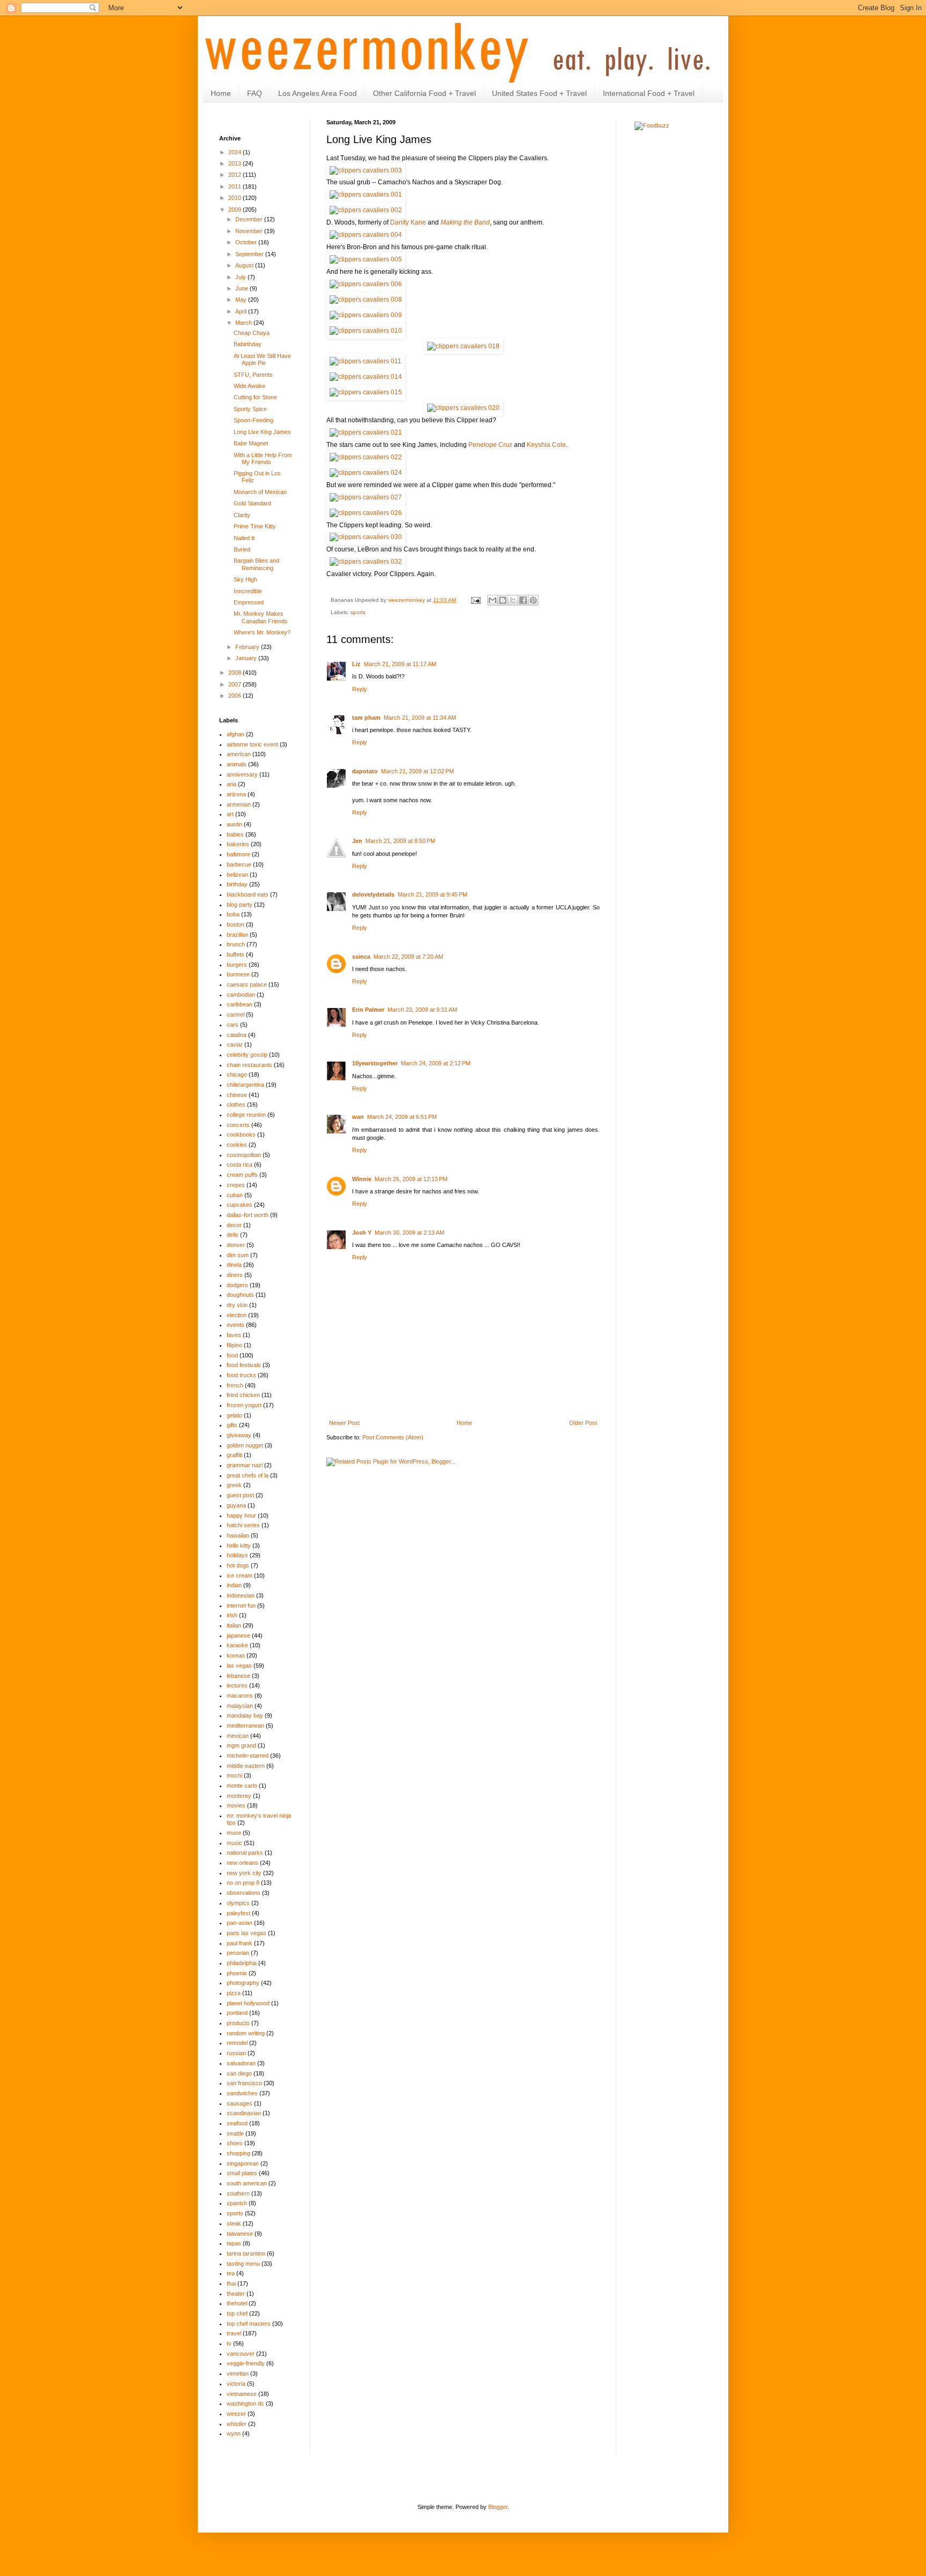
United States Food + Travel (539, 93)
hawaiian (238, 1535)
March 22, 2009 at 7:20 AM (408, 957)
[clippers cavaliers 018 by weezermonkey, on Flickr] (463, 346)
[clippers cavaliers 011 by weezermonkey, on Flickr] (365, 361)
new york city (244, 1873)
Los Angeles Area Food (318, 93)
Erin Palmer (368, 1010)
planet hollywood (248, 2003)
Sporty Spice (250, 409)
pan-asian (240, 1923)
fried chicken (243, 1395)
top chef (237, 2313)
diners (235, 1275)
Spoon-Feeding (253, 420)
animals (237, 764)
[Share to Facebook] (523, 600)
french (235, 1385)
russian (236, 2053)
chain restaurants (249, 1065)
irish (232, 1615)
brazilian (237, 935)
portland (237, 2013)
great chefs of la (248, 1475)
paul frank (240, 1943)
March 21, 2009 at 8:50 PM (400, 841)
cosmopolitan (244, 1155)
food (232, 1355)
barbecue (239, 864)
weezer (236, 2414)
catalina (237, 1035)
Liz (356, 664)
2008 (236, 673)
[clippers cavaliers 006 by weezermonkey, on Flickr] (366, 284)
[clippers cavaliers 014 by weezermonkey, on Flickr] (366, 377)
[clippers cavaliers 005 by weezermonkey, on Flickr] (366, 259)
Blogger (498, 2507)
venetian (238, 2373)
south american (247, 2183)
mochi (234, 1775)
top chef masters (249, 2324)
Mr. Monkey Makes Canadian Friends (261, 617)
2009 (236, 210)
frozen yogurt (244, 1405)
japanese (238, 1636)
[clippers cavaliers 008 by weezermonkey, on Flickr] (366, 300)
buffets (236, 954)
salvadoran (241, 2063)
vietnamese (242, 2394)
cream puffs (242, 1175)
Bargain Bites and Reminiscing (256, 564)
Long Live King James (262, 432)
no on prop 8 (243, 1883)
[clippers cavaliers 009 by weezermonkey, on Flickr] (366, 315)
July (241, 277)
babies (235, 834)
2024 (236, 152)
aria (231, 784)
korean (236, 1655)
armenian (239, 804)
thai (231, 2283)
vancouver (241, 2354)
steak (234, 2223)
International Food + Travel (649, 93)
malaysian (240, 1706)
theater (236, 2294)
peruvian (238, 1953)
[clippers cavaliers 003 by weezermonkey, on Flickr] (366, 170)
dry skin (237, 1305)
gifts (232, 1425)
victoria (236, 2384)
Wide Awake (249, 386)
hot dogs (238, 1565)
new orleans (242, 1863)
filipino (234, 1345)
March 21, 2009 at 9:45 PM (432, 894)
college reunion (246, 1115)
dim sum (238, 1255)
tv (229, 2343)
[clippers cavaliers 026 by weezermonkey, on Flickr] (366, 513)
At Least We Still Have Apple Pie (262, 359)
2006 (236, 696)
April (242, 311)
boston (236, 924)
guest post (240, 1495)
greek (234, 1485)
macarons (240, 1696)
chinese (237, 1095)
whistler (237, 2424)
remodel (237, 2043)
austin (234, 824)
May (242, 300)
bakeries (238, 844)
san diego (239, 2073)
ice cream (240, 1576)
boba (233, 914)
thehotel (237, 2303)
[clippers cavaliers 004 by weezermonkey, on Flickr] (366, 235)
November (250, 231)
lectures (237, 1685)
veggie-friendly (246, 2363)
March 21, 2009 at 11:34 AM (420, 718)
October (247, 242)
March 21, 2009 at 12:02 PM (417, 771)
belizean (237, 875)
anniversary (242, 774)
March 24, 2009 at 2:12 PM (436, 1063)
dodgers (237, 1285)
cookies (237, 1145)
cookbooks (241, 1134)
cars (233, 1025)
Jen (357, 841)
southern (238, 2193)
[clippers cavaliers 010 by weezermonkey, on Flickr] (366, 331)
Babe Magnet (251, 443)
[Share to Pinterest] (533, 600)
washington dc (245, 2403)
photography (243, 1983)
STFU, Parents (253, 375)
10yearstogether (375, 1063)
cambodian (241, 995)
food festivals (244, 1365)
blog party (240, 905)
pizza (234, 1993)
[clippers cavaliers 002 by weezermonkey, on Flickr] (366, 210)
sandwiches (242, 2093)
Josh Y (362, 1233)
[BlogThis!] (503, 600)
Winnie (362, 1179)
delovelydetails (373, 894)
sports (358, 612)
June (242, 288)
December (250, 219)
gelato (234, 1415)
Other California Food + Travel (424, 93)
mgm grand (241, 1745)
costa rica (240, 1164)
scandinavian (244, 2113)
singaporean (243, 2163)
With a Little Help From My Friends (263, 458)
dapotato (365, 771)
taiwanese (240, 2234)
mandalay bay (245, 1715)
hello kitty (239, 1545)
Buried (242, 549)
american (239, 754)
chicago (237, 1074)
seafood (237, 2123)
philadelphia (242, 1963)
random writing (246, 2033)
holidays (237, 1555)
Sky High (245, 579)
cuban (235, 1195)
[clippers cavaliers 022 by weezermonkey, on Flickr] (366, 457)
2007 (236, 684)
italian (234, 1625)
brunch (236, 944)
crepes (236, 1185)
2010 (236, 198)
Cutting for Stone (255, 397)
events (236, 1325)
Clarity (242, 515)
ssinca (361, 957)
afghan (236, 734)
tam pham (366, 718)
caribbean (240, 1004)
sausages (240, 2103)
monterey (239, 1796)
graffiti (234, 1455)
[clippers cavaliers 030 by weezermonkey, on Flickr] (366, 537)
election (237, 1315)
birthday (237, 884)
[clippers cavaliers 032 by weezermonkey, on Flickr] (366, 562)
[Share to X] (513, 600)
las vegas (239, 1666)
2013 (236, 163)
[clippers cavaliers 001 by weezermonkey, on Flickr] (366, 195)
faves (234, 1335)
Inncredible (248, 591)
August (245, 265)
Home (221, 93)
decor (234, 1225)
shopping (238, 2153)
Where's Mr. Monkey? (262, 632)
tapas (234, 2243)
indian (234, 1585)
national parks (245, 1853)
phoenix (237, 1973)
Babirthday (248, 344)
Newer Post (344, 1423)
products (238, 2023)
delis (233, 1235)
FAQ (255, 93)
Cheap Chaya (252, 333)
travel (234, 2333)
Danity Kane (408, 222)
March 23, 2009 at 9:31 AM (422, 1010)
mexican (238, 1736)
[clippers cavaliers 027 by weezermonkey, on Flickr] (366, 497)
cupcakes (240, 1205)
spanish (237, 2203)
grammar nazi (245, 1465)
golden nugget (245, 1445)
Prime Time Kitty (255, 526)
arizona (236, 794)
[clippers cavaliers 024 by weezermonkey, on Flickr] (366, 473)
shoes (235, 2143)
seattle (235, 2133)
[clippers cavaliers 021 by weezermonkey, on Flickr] (366, 432)
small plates (242, 2173)
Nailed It (244, 538)
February (248, 647)
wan (358, 1117)
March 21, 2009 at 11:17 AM (400, 664)
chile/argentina (245, 1085)
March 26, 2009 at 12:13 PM (411, 1179)
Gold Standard (252, 503)
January (247, 658)
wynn (234, 2433)
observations (244, 1893)
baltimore (238, 854)
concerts (238, 1125)
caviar (235, 1044)
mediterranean (245, 1726)
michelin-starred (248, 1756)
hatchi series (243, 1525)
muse (234, 1833)
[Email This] (492, 600)
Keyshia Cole (546, 445)
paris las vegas (247, 1933)
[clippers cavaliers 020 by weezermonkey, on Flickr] (463, 408)
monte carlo (242, 1786)
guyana (236, 1505)
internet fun (241, 1606)
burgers (237, 965)
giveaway (239, 1435)
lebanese (238, 1676)
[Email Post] (475, 600)
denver (236, 1245)
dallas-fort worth (248, 1215)
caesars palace (247, 984)
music (234, 1843)
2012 (236, 175)
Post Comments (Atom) (393, 1437)
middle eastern (246, 1766)
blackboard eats (248, 894)
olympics (238, 1903)
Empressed (249, 602)
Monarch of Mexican (260, 492)
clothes (236, 1104)
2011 (236, 186)
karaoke (237, 1645)
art (230, 814)
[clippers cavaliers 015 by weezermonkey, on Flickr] (366, 392)
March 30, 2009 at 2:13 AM (409, 1233)
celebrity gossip (247, 1055)
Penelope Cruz (490, 445)
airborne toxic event (252, 744)
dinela (234, 1265)
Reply (360, 689)
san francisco (244, 2083)
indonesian (241, 1595)
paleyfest (238, 1913)
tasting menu (243, 2264)
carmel (236, 1014)
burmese (238, 974)
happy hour (241, 1515)
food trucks (241, 1375)
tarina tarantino (246, 2253)
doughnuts (240, 1295)
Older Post (583, 1423)
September (250, 254)
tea (231, 2273)
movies (236, 1805)
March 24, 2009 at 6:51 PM (402, 1117)
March (244, 323)
